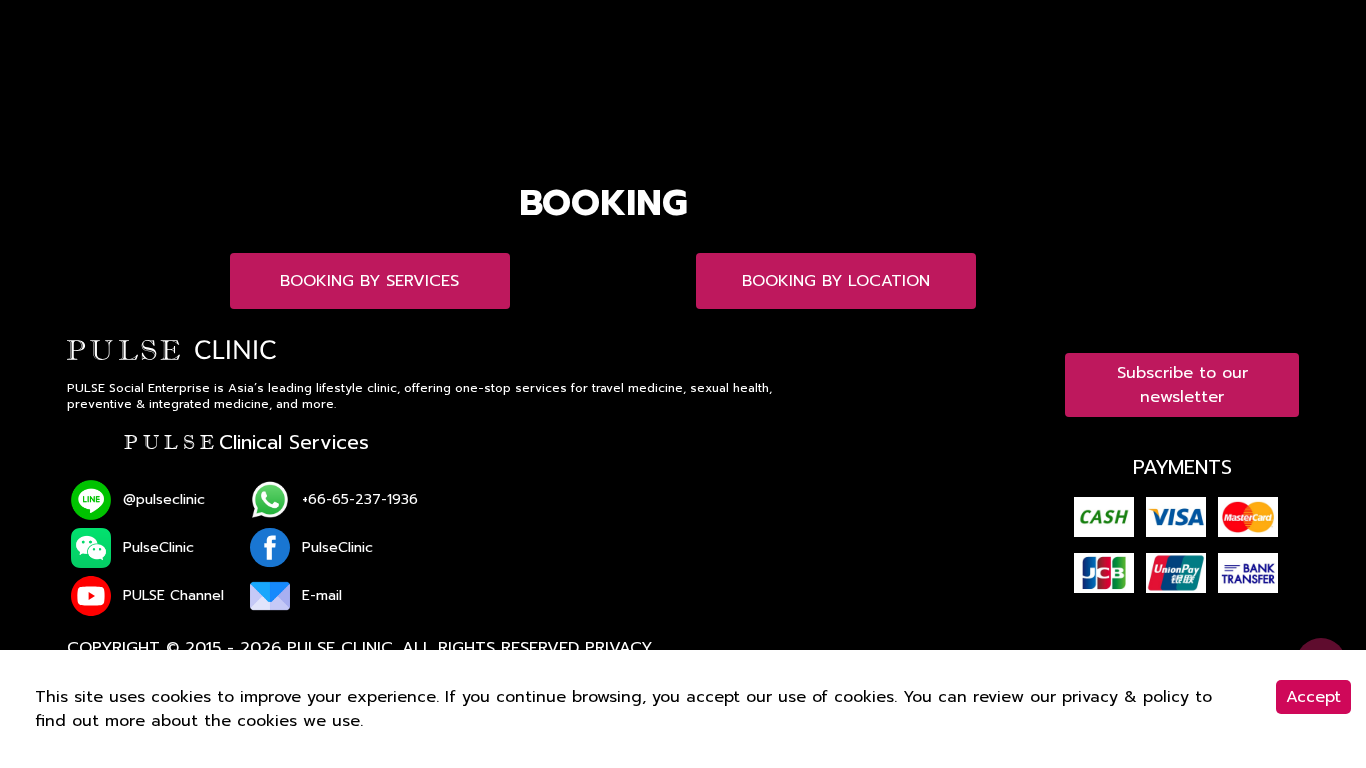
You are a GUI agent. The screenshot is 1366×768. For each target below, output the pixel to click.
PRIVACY (618, 648)
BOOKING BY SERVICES (369, 281)
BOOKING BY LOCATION (836, 281)
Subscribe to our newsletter (1182, 385)
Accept (1313, 697)
